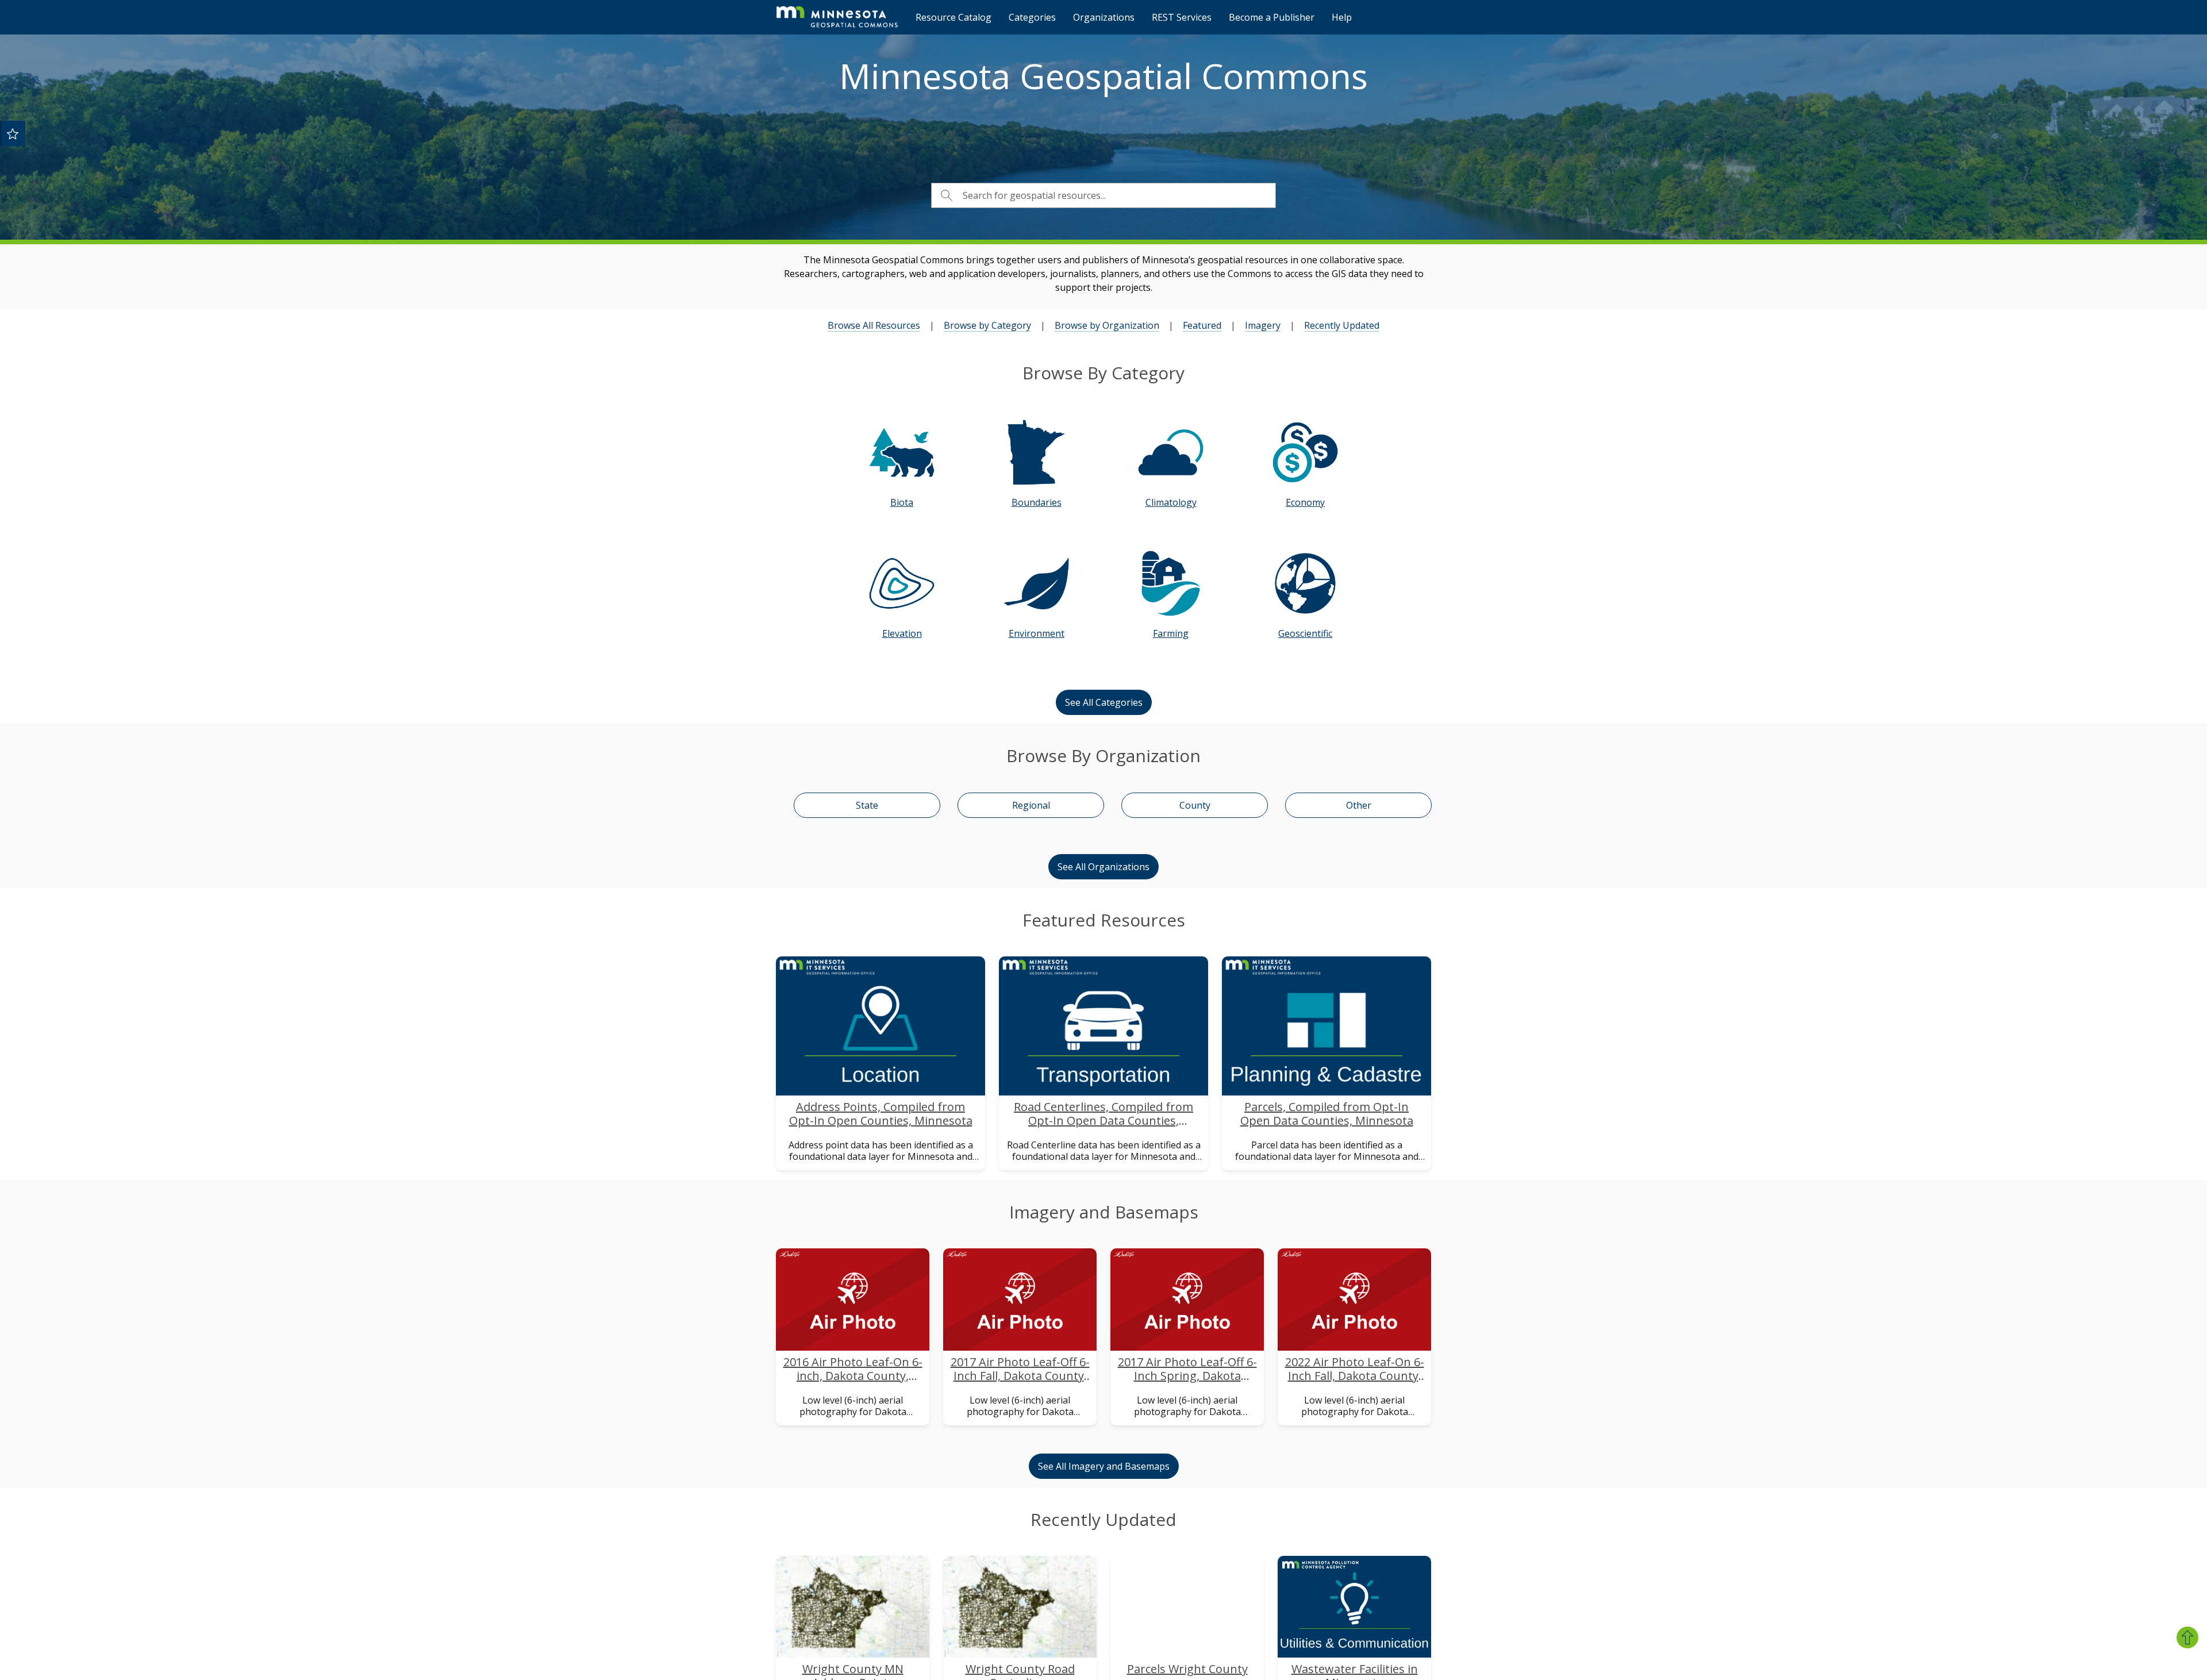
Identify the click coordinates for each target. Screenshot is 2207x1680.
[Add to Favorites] (13, 133)
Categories (1032, 17)
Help (1342, 17)
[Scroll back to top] (2187, 1637)
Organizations (1104, 17)
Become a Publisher (1272, 17)
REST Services (1182, 17)
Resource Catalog (953, 17)
